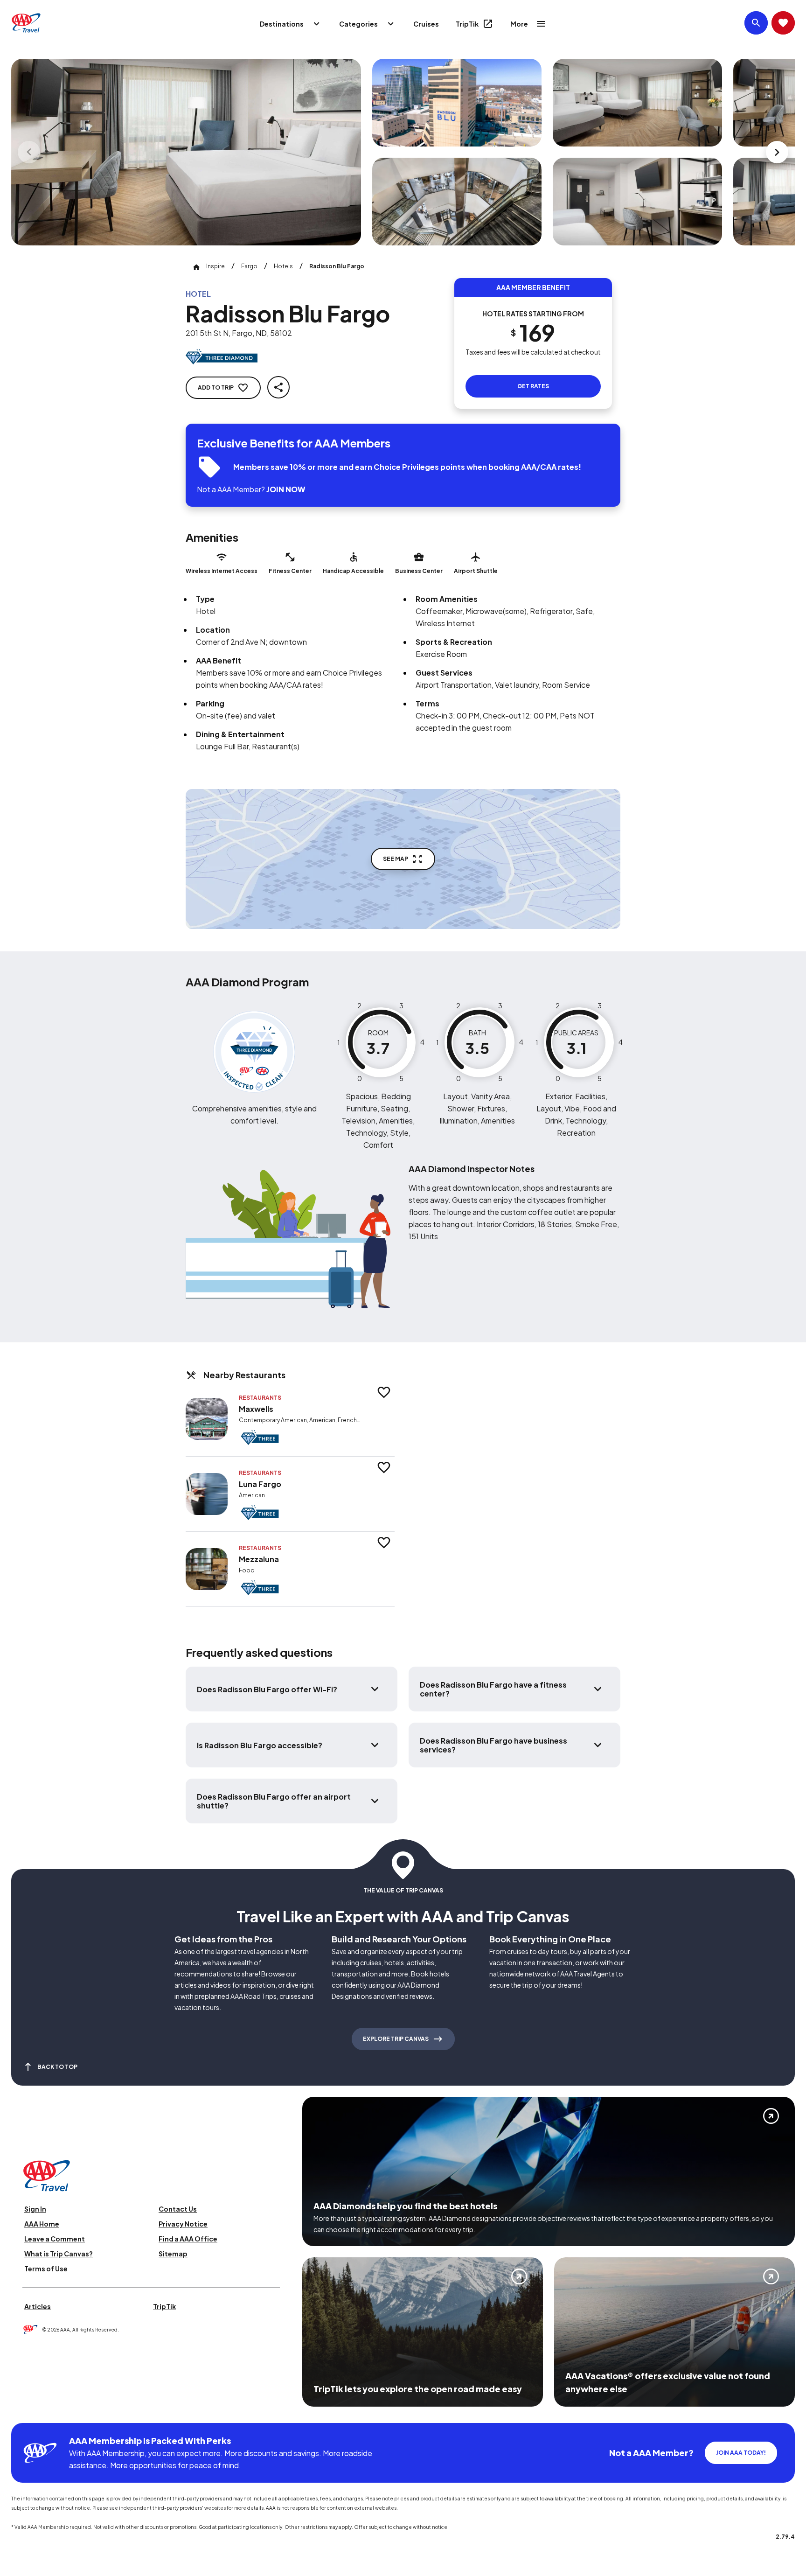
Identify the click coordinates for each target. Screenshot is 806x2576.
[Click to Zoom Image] (186, 152)
